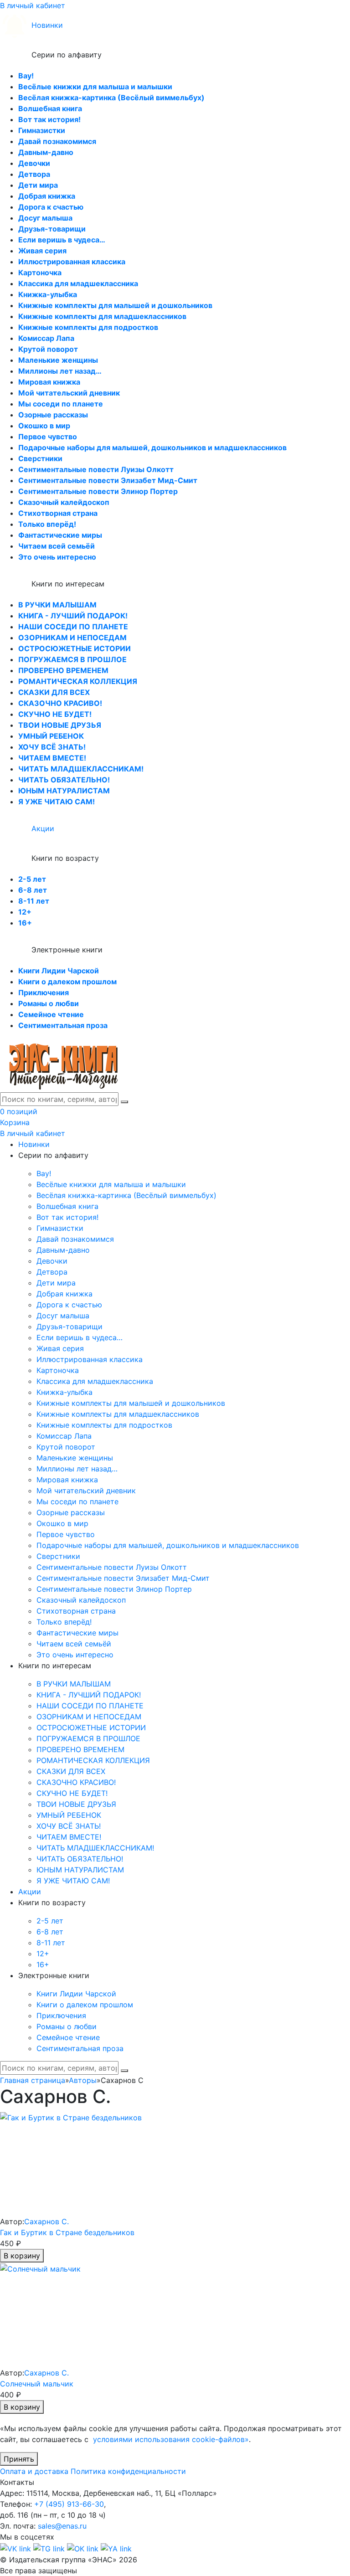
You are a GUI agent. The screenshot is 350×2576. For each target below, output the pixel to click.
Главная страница (33, 2080)
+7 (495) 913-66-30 (69, 2504)
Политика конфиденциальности (128, 2471)
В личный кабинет (33, 5)
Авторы (83, 2080)
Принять (19, 2459)
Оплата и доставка (34, 2471)
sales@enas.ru (62, 2526)
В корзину (22, 2256)
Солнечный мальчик (37, 2384)
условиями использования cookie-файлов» (171, 2439)
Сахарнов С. (46, 2221)
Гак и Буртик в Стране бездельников (67, 2232)
